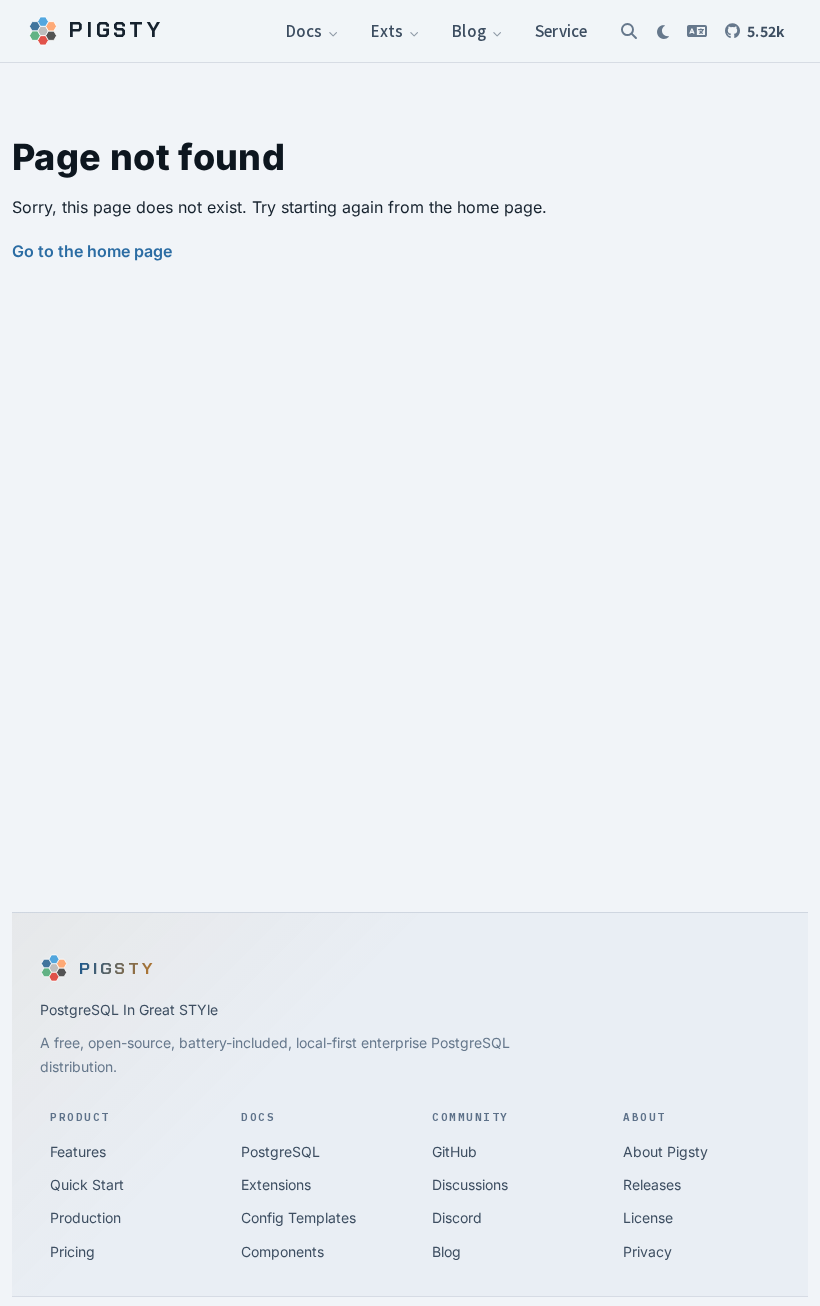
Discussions (470, 1184)
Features (78, 1151)
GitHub (454, 1151)
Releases (652, 1184)
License (648, 1217)
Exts (388, 30)
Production (85, 1217)
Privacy (647, 1251)
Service (561, 30)
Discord (457, 1217)
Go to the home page (92, 251)
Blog (470, 30)
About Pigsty (665, 1151)
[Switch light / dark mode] (663, 31)
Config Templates (298, 1217)
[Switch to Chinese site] (697, 31)
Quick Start (87, 1184)
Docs (306, 30)
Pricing (72, 1251)
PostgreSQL (280, 1151)
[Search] (629, 31)
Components (282, 1251)
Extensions (276, 1184)
